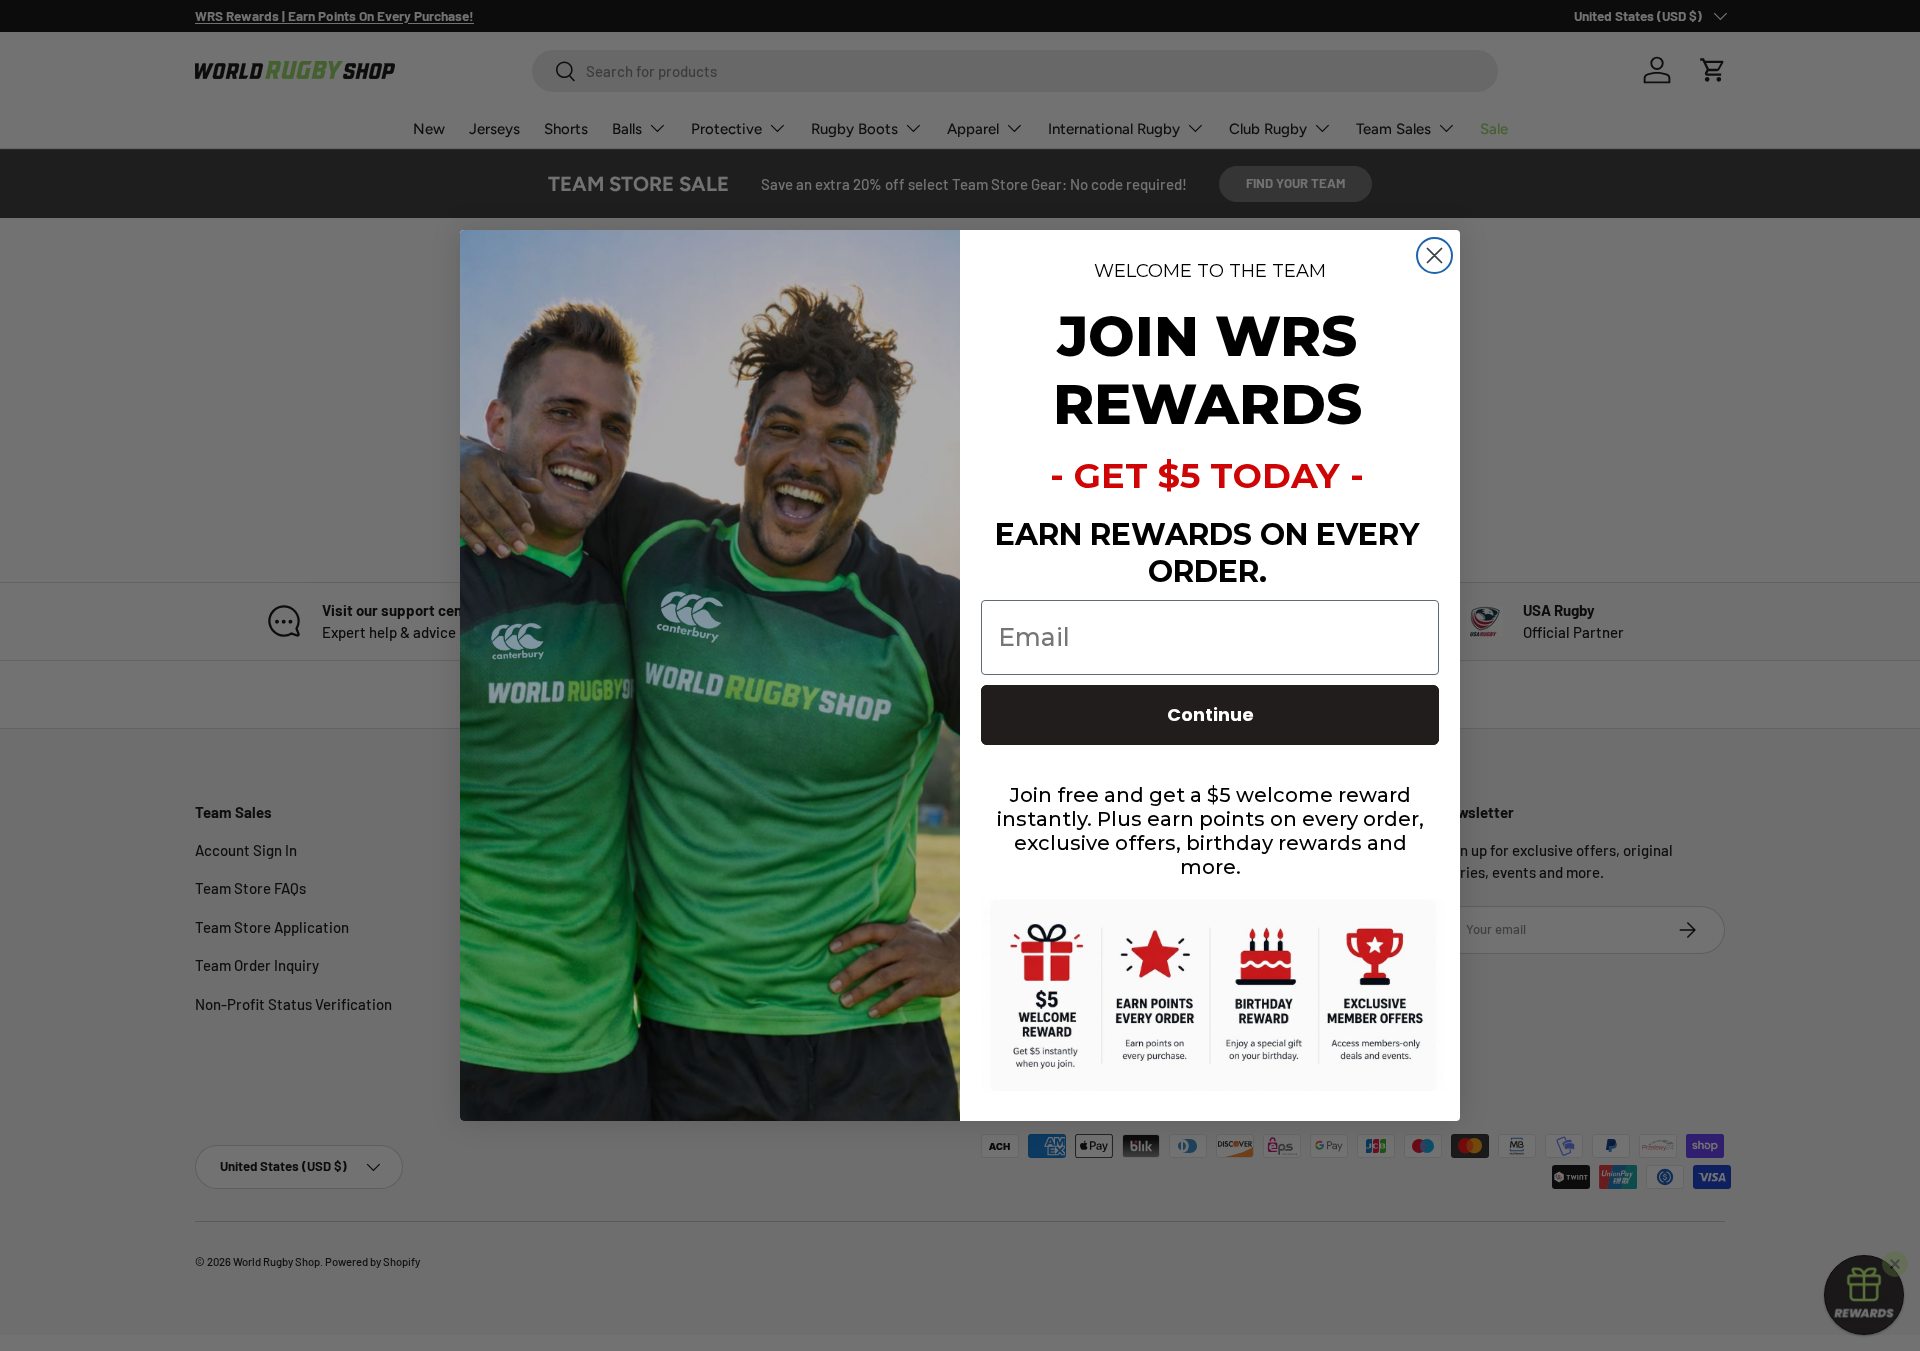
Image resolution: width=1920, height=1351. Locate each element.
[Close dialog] (1434, 255)
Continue (1210, 714)
